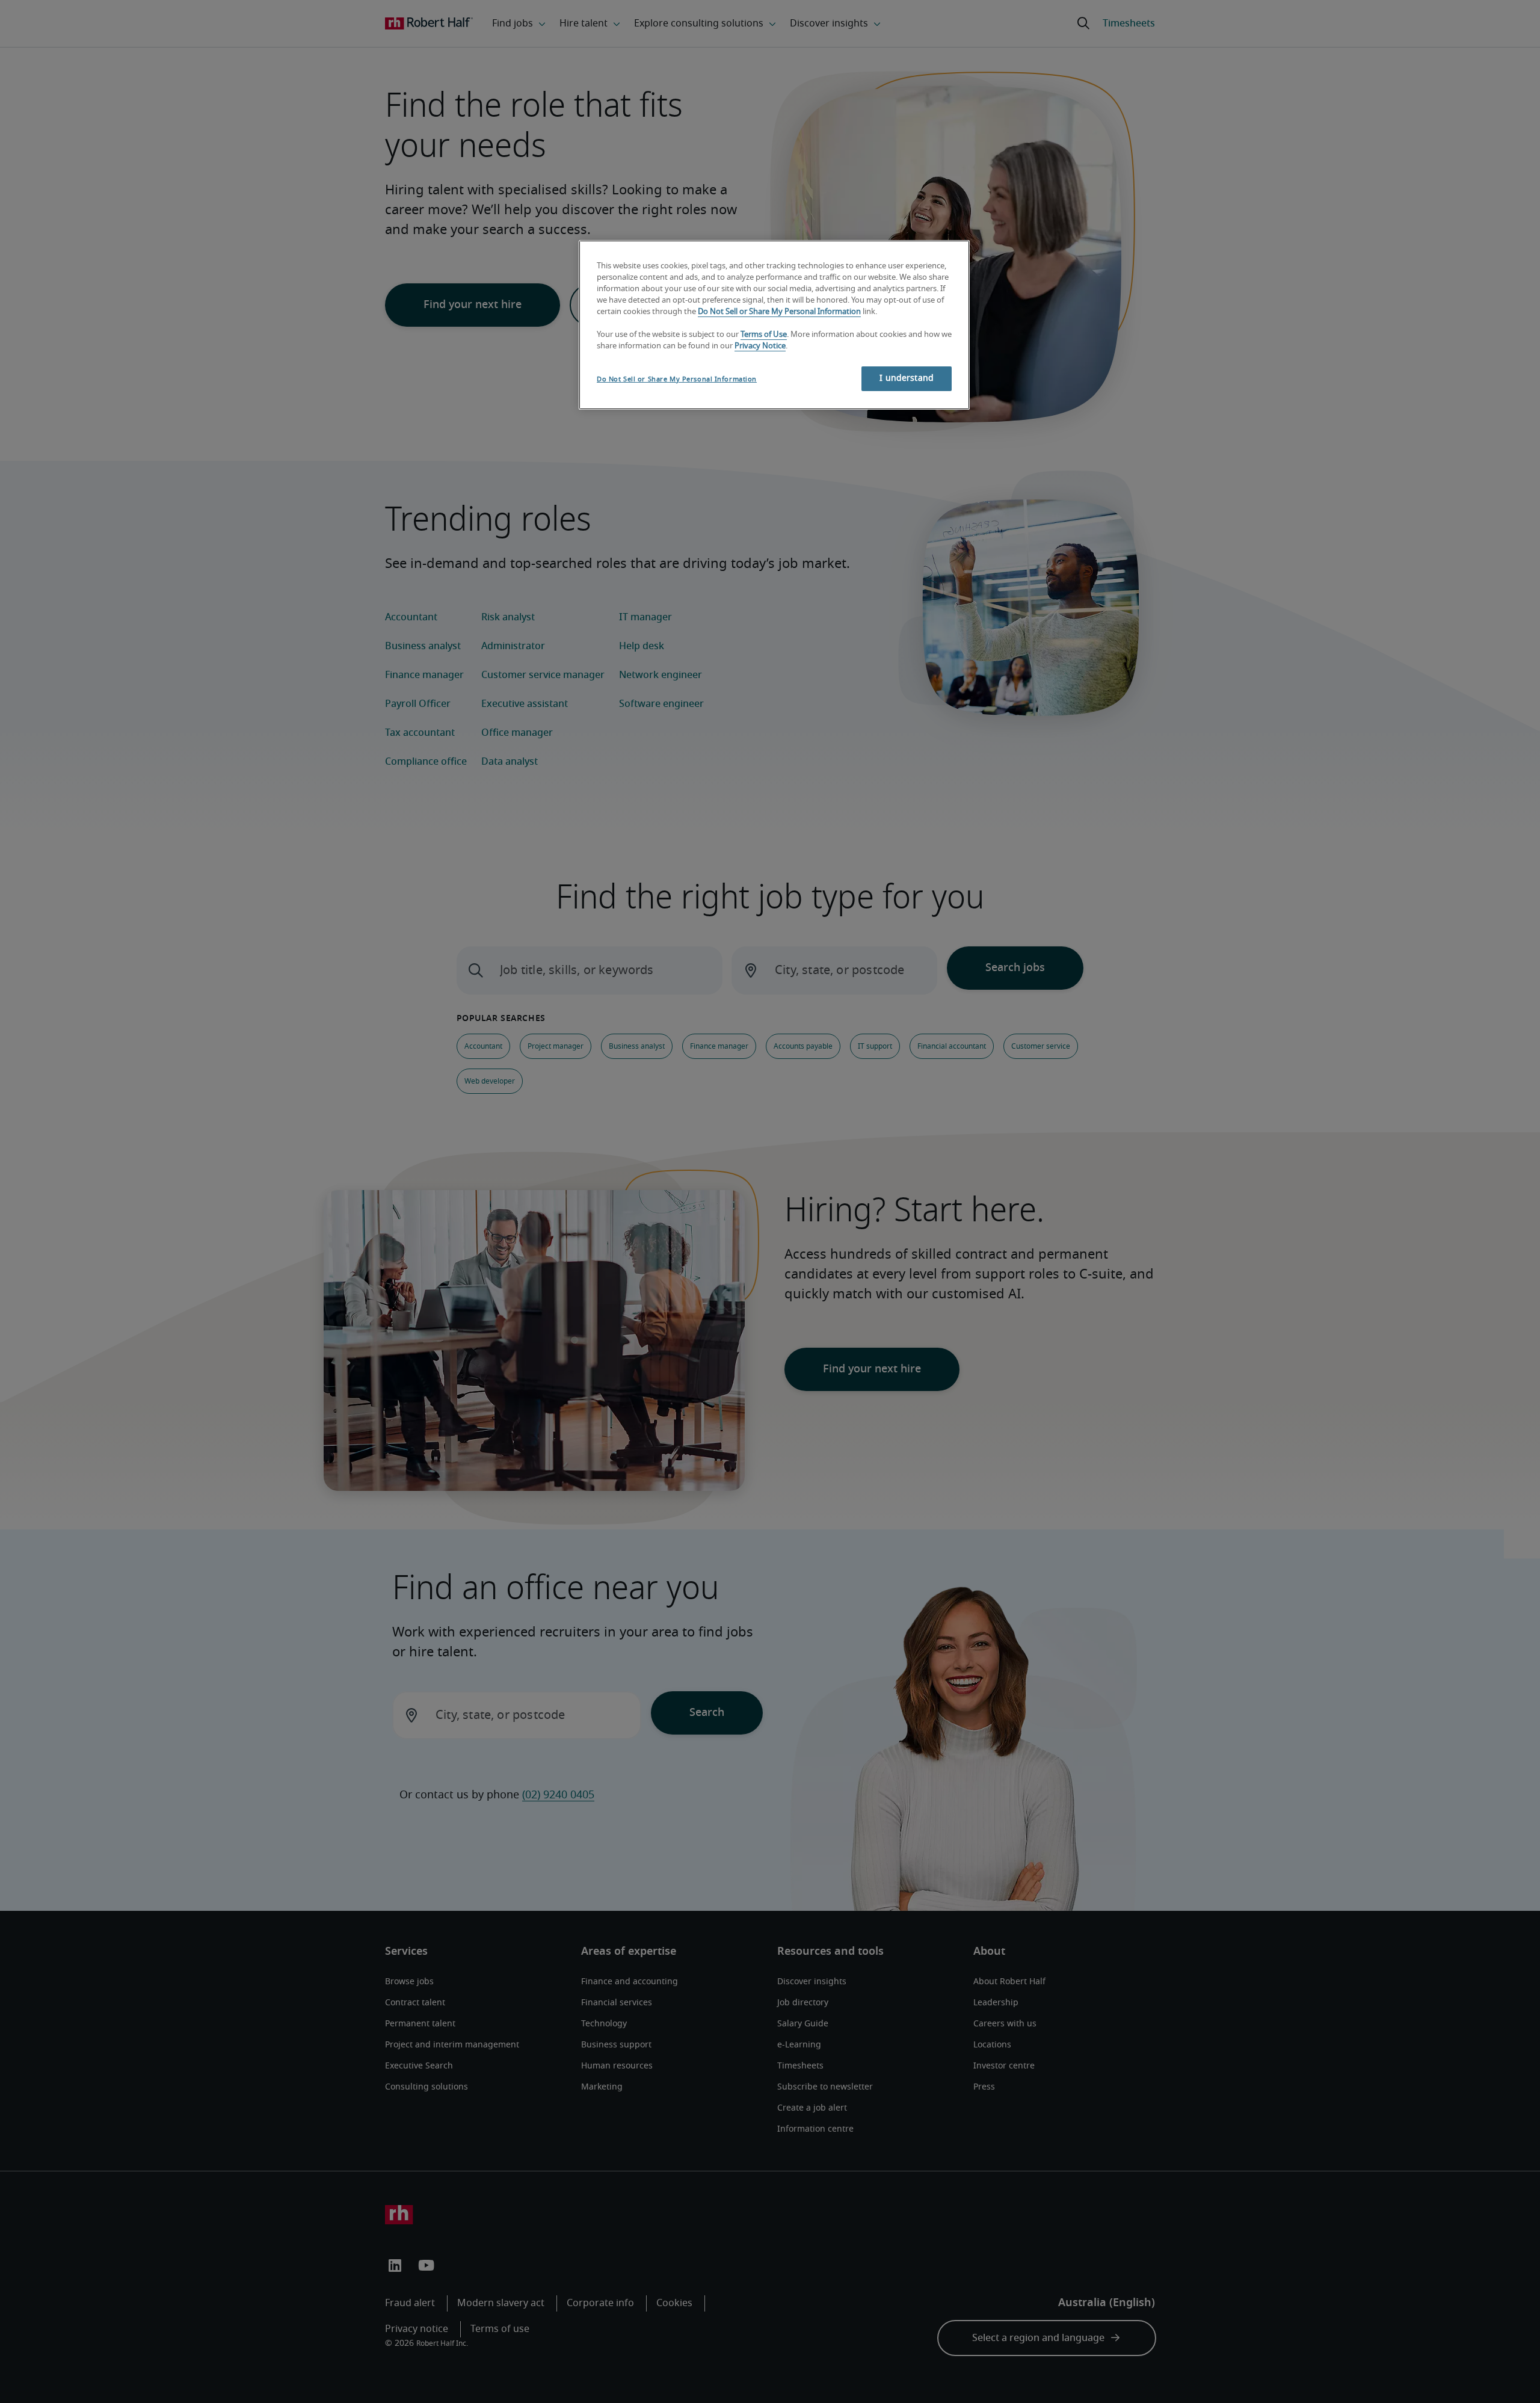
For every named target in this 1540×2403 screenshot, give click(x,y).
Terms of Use (764, 335)
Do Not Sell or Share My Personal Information (779, 312)
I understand (907, 378)
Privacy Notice (760, 346)
